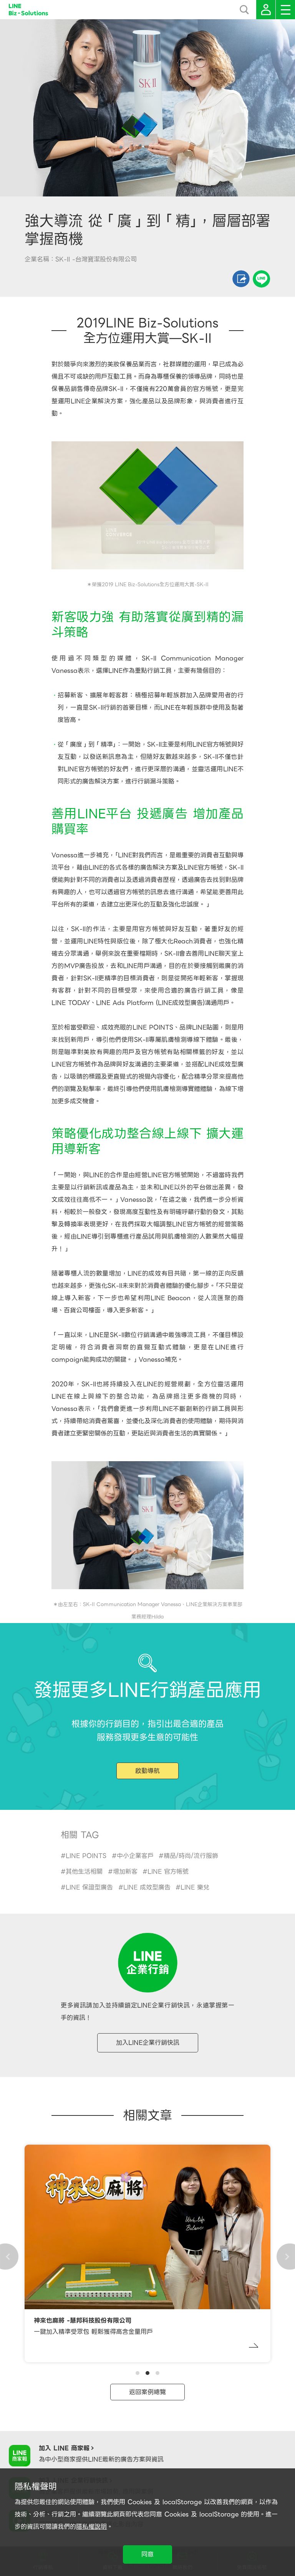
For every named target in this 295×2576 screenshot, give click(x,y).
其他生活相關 (84, 1872)
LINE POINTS (86, 1856)
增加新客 (125, 1872)
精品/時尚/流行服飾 (191, 1856)
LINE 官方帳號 (168, 1872)
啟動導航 (147, 1771)
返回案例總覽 (147, 2392)
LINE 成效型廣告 (147, 1887)
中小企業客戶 (135, 1856)
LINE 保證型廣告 (89, 1887)
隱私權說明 (91, 2527)
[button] (138, 2373)
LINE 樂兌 (195, 1887)
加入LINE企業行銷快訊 (148, 2043)
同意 (147, 2554)
